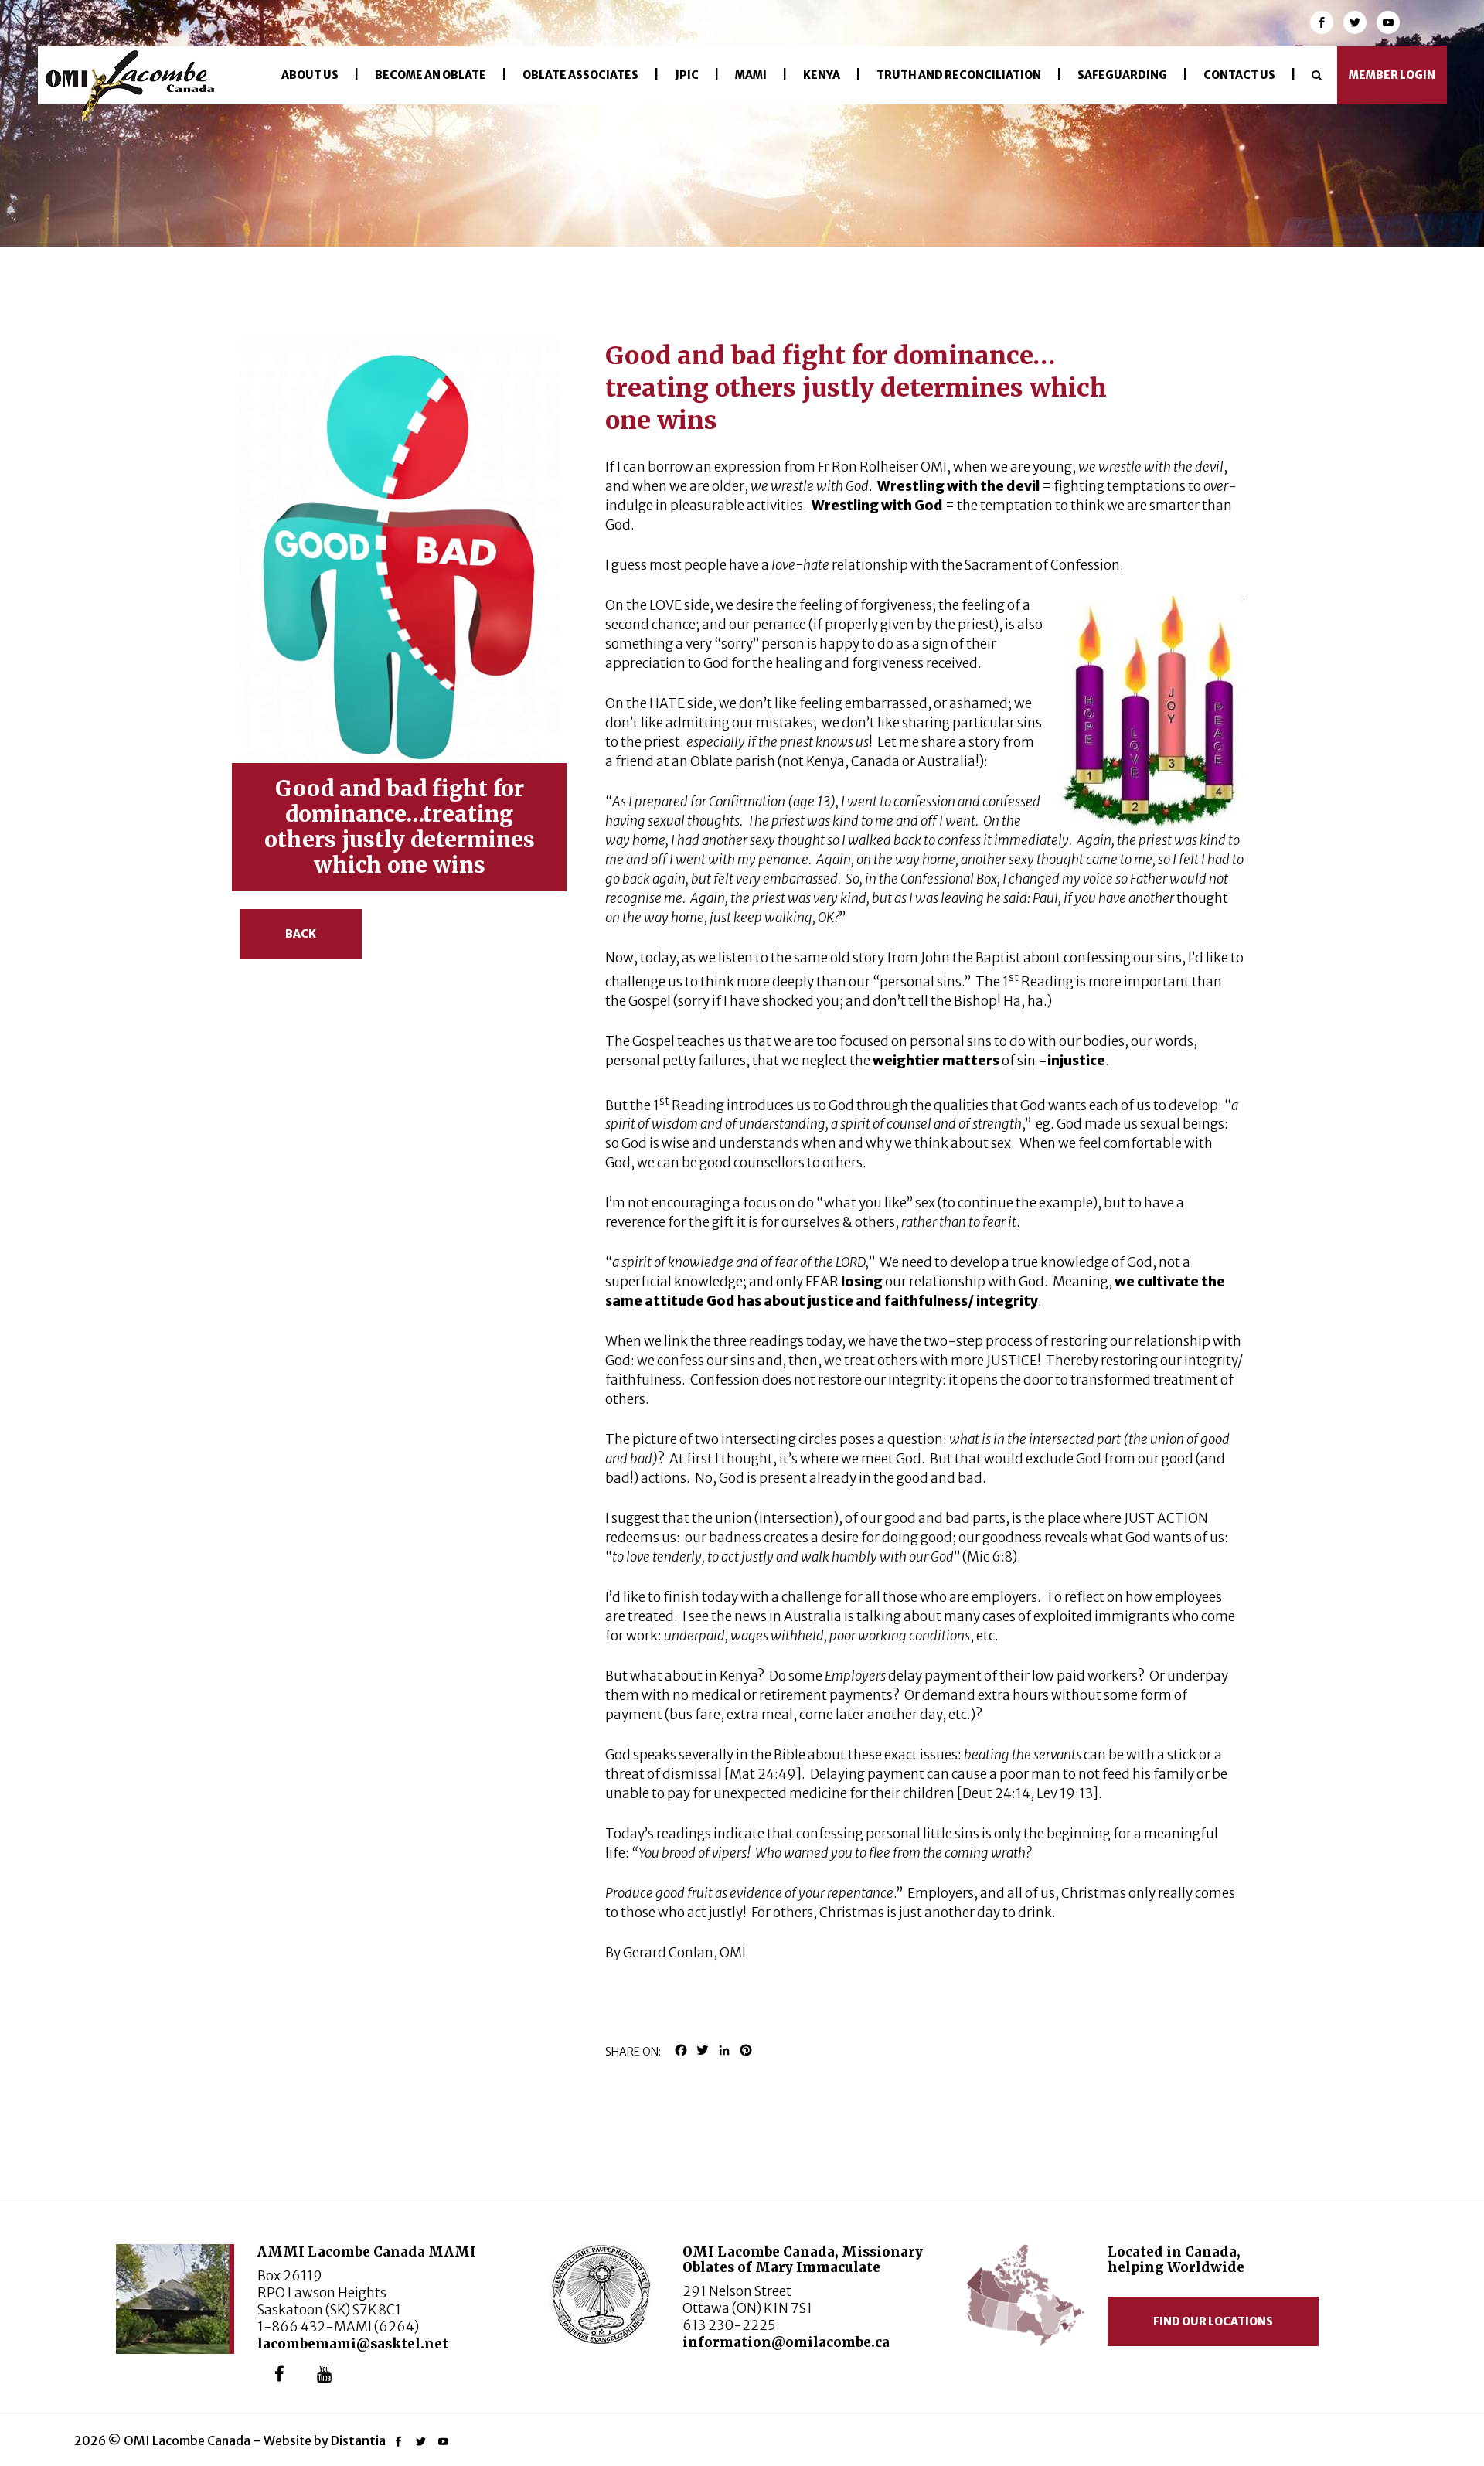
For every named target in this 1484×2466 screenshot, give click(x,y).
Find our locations (1213, 2321)
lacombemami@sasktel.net (353, 2344)
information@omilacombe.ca (786, 2342)
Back (301, 934)
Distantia (358, 2440)
